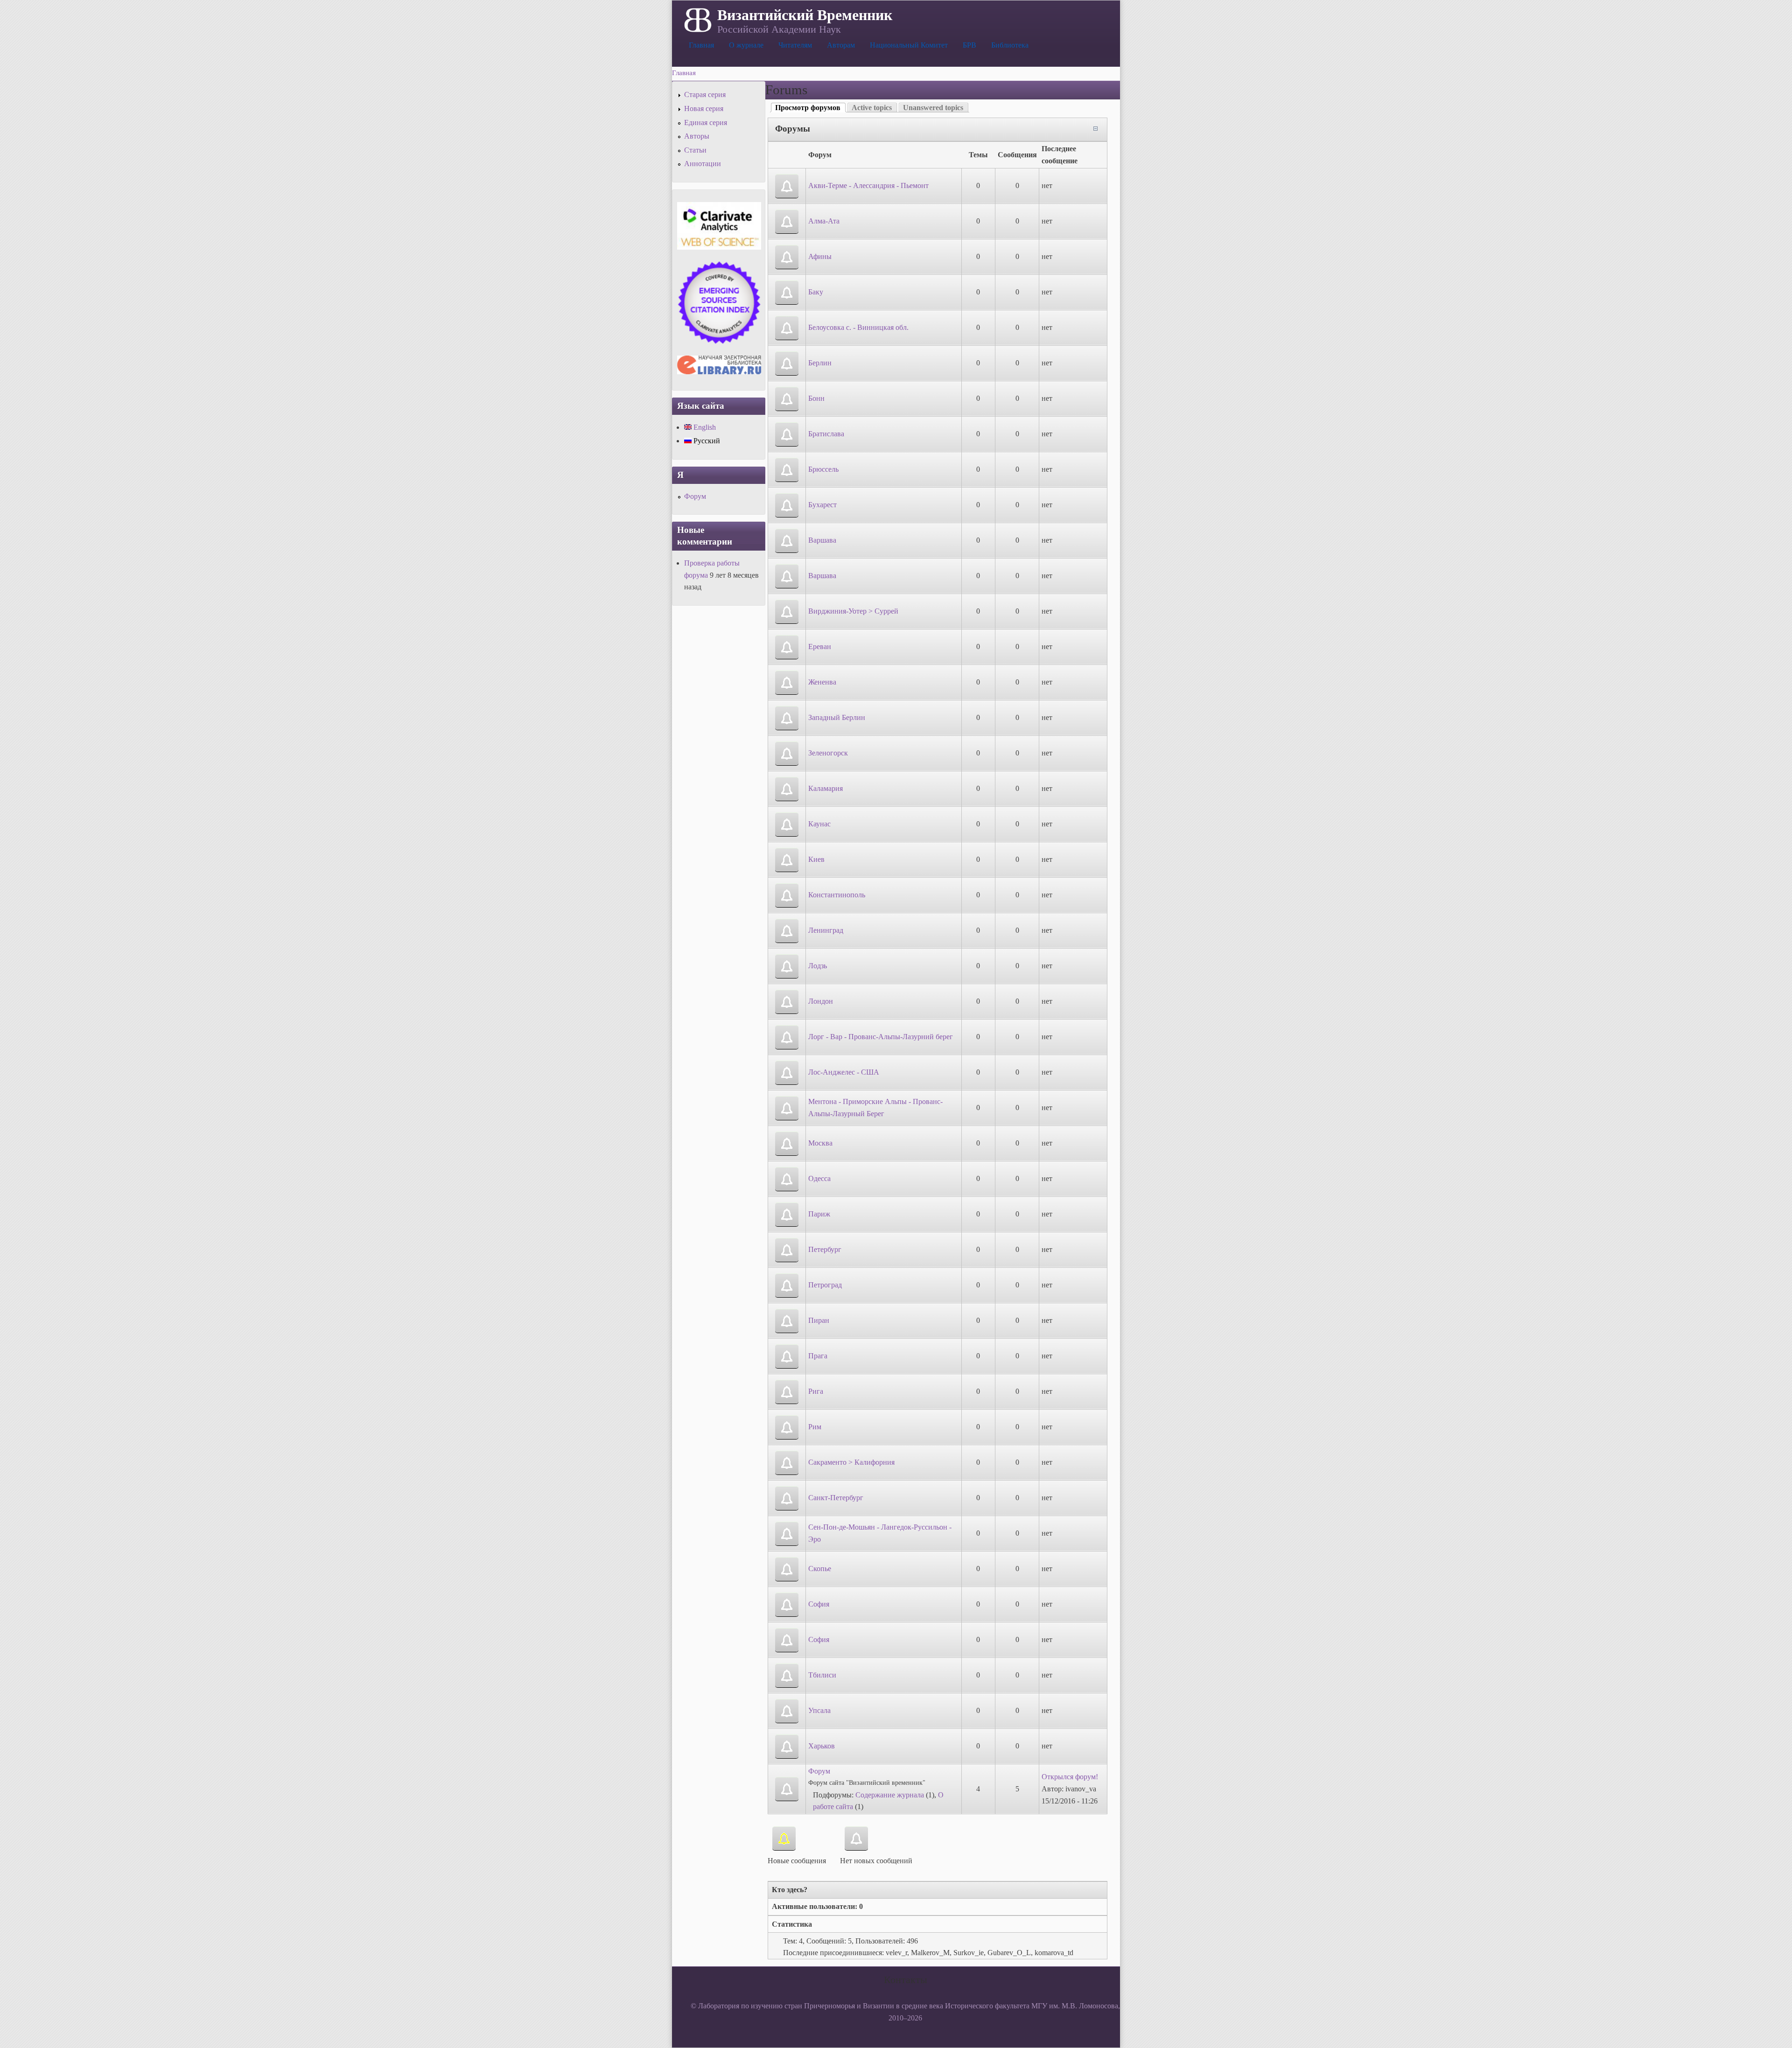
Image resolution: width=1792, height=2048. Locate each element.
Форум (819, 1771)
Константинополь (837, 895)
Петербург (825, 1249)
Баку (816, 292)
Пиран (819, 1320)
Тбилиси (822, 1675)
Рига (816, 1391)
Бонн (816, 398)
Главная (701, 45)
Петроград (825, 1285)
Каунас (819, 824)
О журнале (746, 45)
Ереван (820, 647)
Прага (818, 1356)
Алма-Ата (824, 221)
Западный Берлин (837, 717)
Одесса (819, 1178)
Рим (815, 1427)
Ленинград (826, 930)
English (704, 427)
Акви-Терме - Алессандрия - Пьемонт (868, 185)
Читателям (795, 45)
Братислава (826, 434)
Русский (706, 441)
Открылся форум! (1070, 1777)
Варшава (822, 540)
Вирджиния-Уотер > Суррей (853, 611)
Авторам (841, 45)
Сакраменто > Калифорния (851, 1462)
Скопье (820, 1569)
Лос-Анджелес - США (844, 1072)
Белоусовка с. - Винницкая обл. (858, 327)
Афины (820, 256)
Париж (819, 1214)
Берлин (820, 363)
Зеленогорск (828, 753)
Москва (820, 1143)
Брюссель (823, 469)
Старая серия (705, 94)
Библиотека (1010, 45)
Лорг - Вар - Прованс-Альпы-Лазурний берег (881, 1037)
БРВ (969, 45)
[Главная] (697, 19)
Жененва (822, 682)
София (819, 1604)
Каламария (826, 788)
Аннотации (703, 164)
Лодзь (818, 966)
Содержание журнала (890, 1795)
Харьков (822, 1746)
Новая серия (704, 108)
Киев (816, 859)
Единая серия (706, 122)
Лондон (821, 1001)
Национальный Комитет (909, 45)
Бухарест (822, 505)
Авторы (697, 136)
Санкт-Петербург (836, 1498)
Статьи (695, 150)
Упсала (819, 1710)
